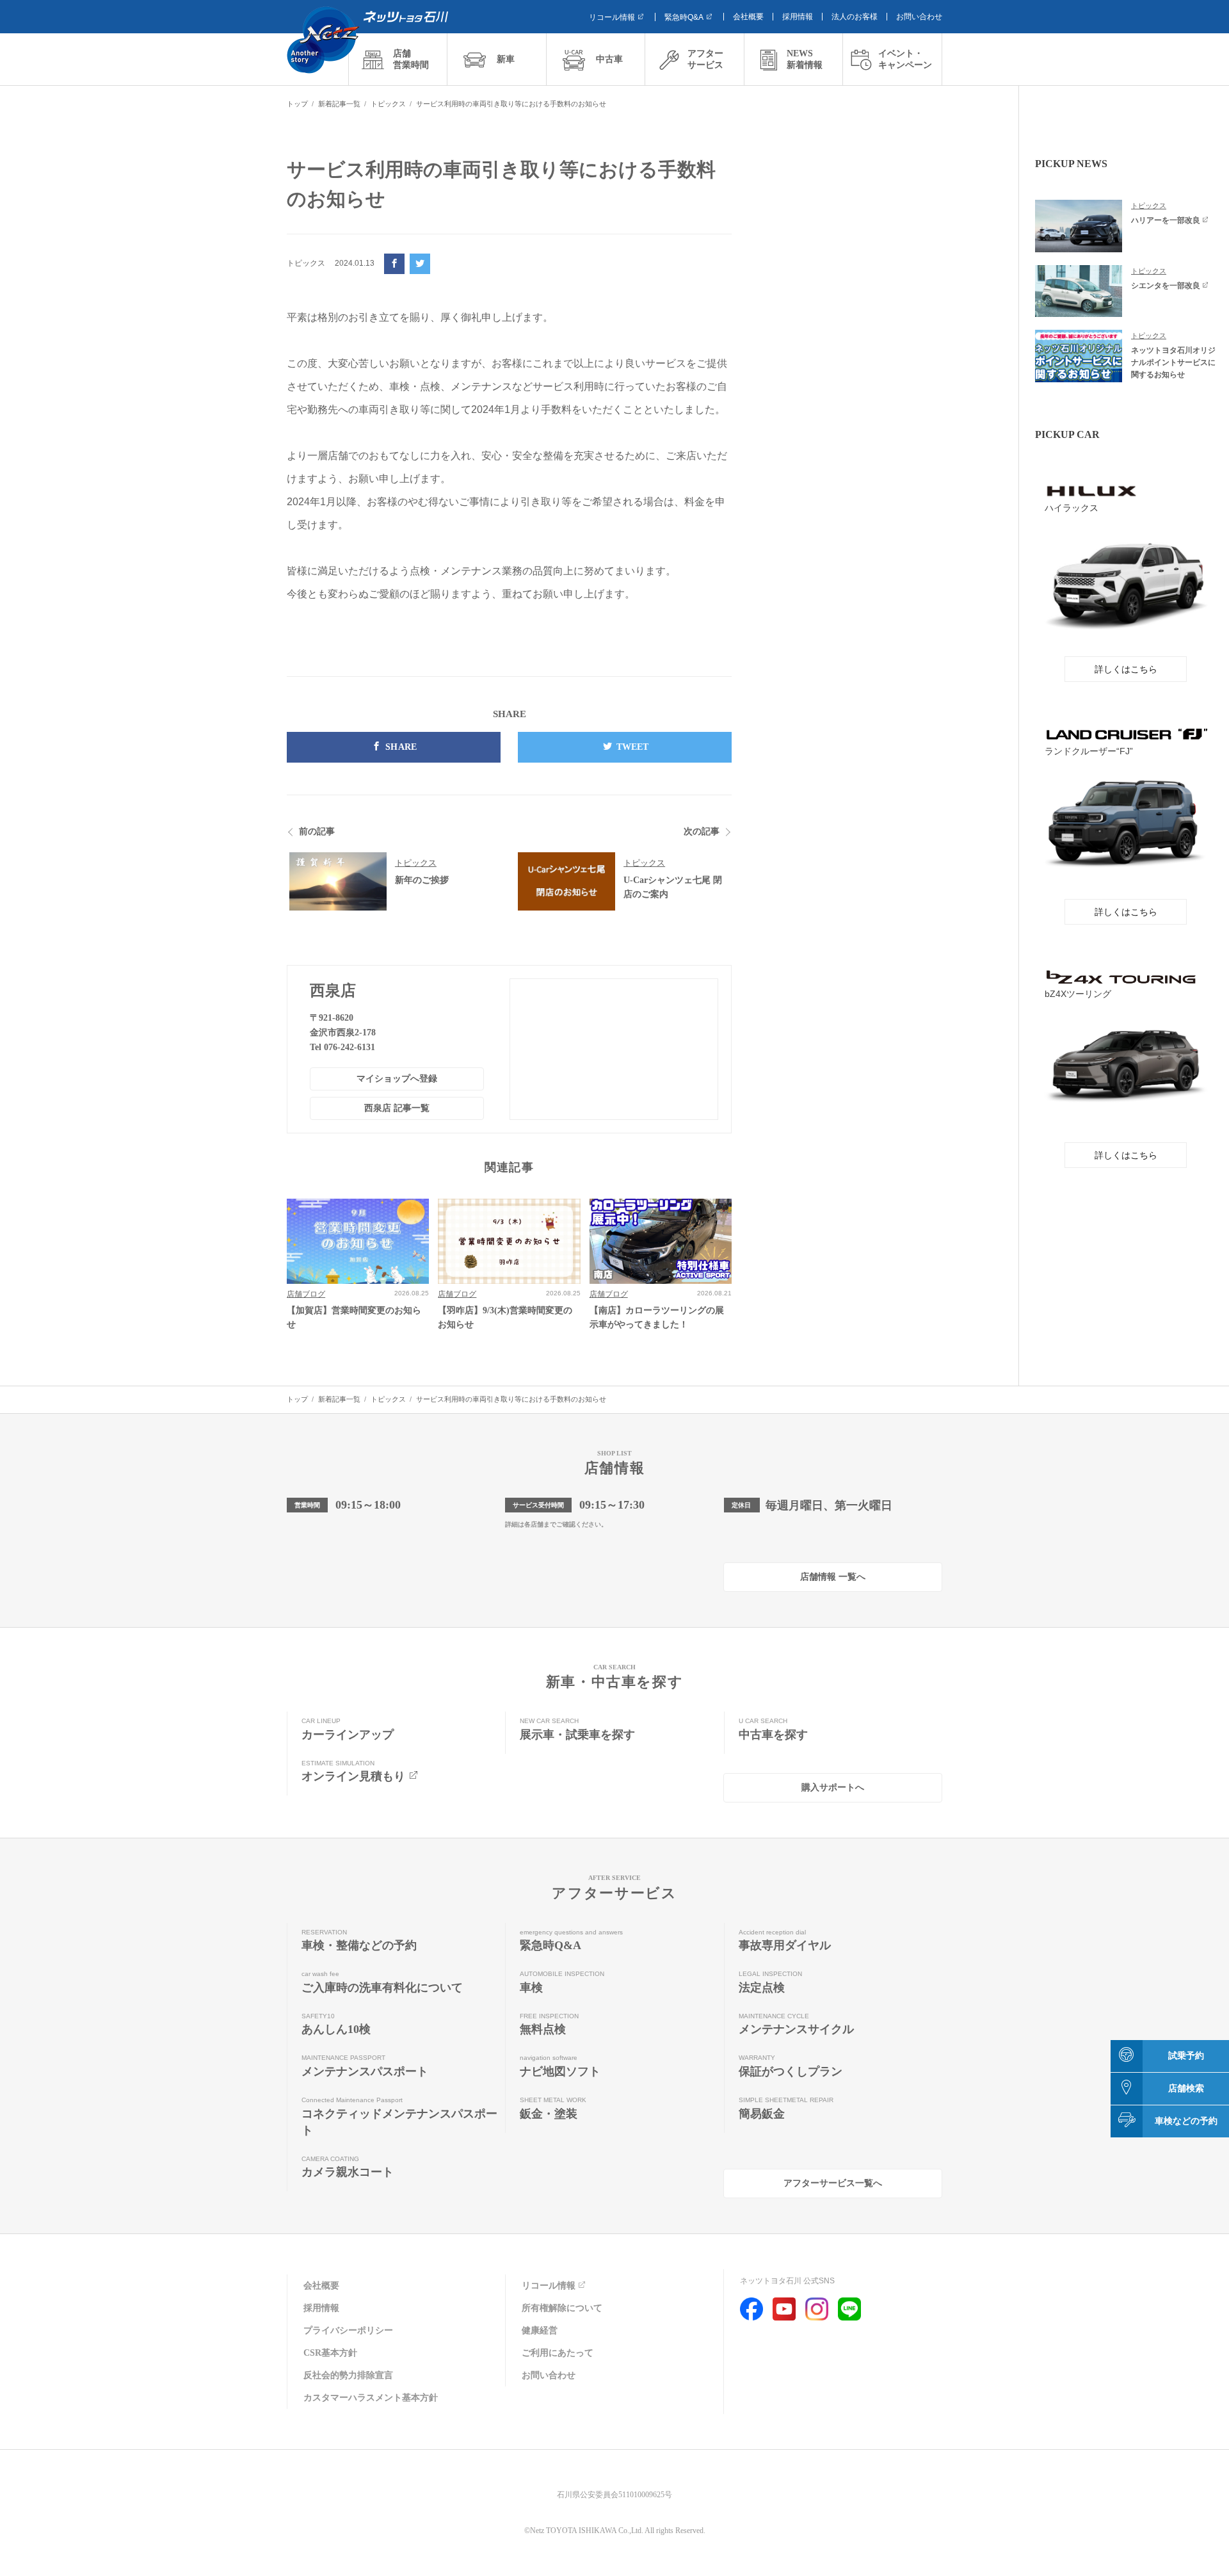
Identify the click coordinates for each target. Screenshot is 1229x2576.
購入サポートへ (833, 1787)
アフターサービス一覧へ (833, 2183)
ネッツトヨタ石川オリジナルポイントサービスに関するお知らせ (1173, 362)
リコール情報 (612, 17)
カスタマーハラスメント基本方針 (371, 2398)
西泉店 (333, 991)
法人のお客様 (855, 17)
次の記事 (702, 831)
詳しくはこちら (1126, 669)
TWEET (633, 747)
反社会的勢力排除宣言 (348, 2375)
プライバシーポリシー (348, 2330)
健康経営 (540, 2330)
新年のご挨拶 (422, 880)
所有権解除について (562, 2308)
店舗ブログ (306, 1294)
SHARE (401, 747)
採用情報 (798, 17)
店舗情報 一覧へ (833, 1577)
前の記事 (317, 831)
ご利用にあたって (558, 2353)
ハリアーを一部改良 (1166, 220)
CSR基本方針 (330, 2353)
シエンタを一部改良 (1166, 286)
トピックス (416, 863)
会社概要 (748, 17)
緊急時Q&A (684, 17)
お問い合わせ (919, 17)
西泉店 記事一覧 (397, 1108)
